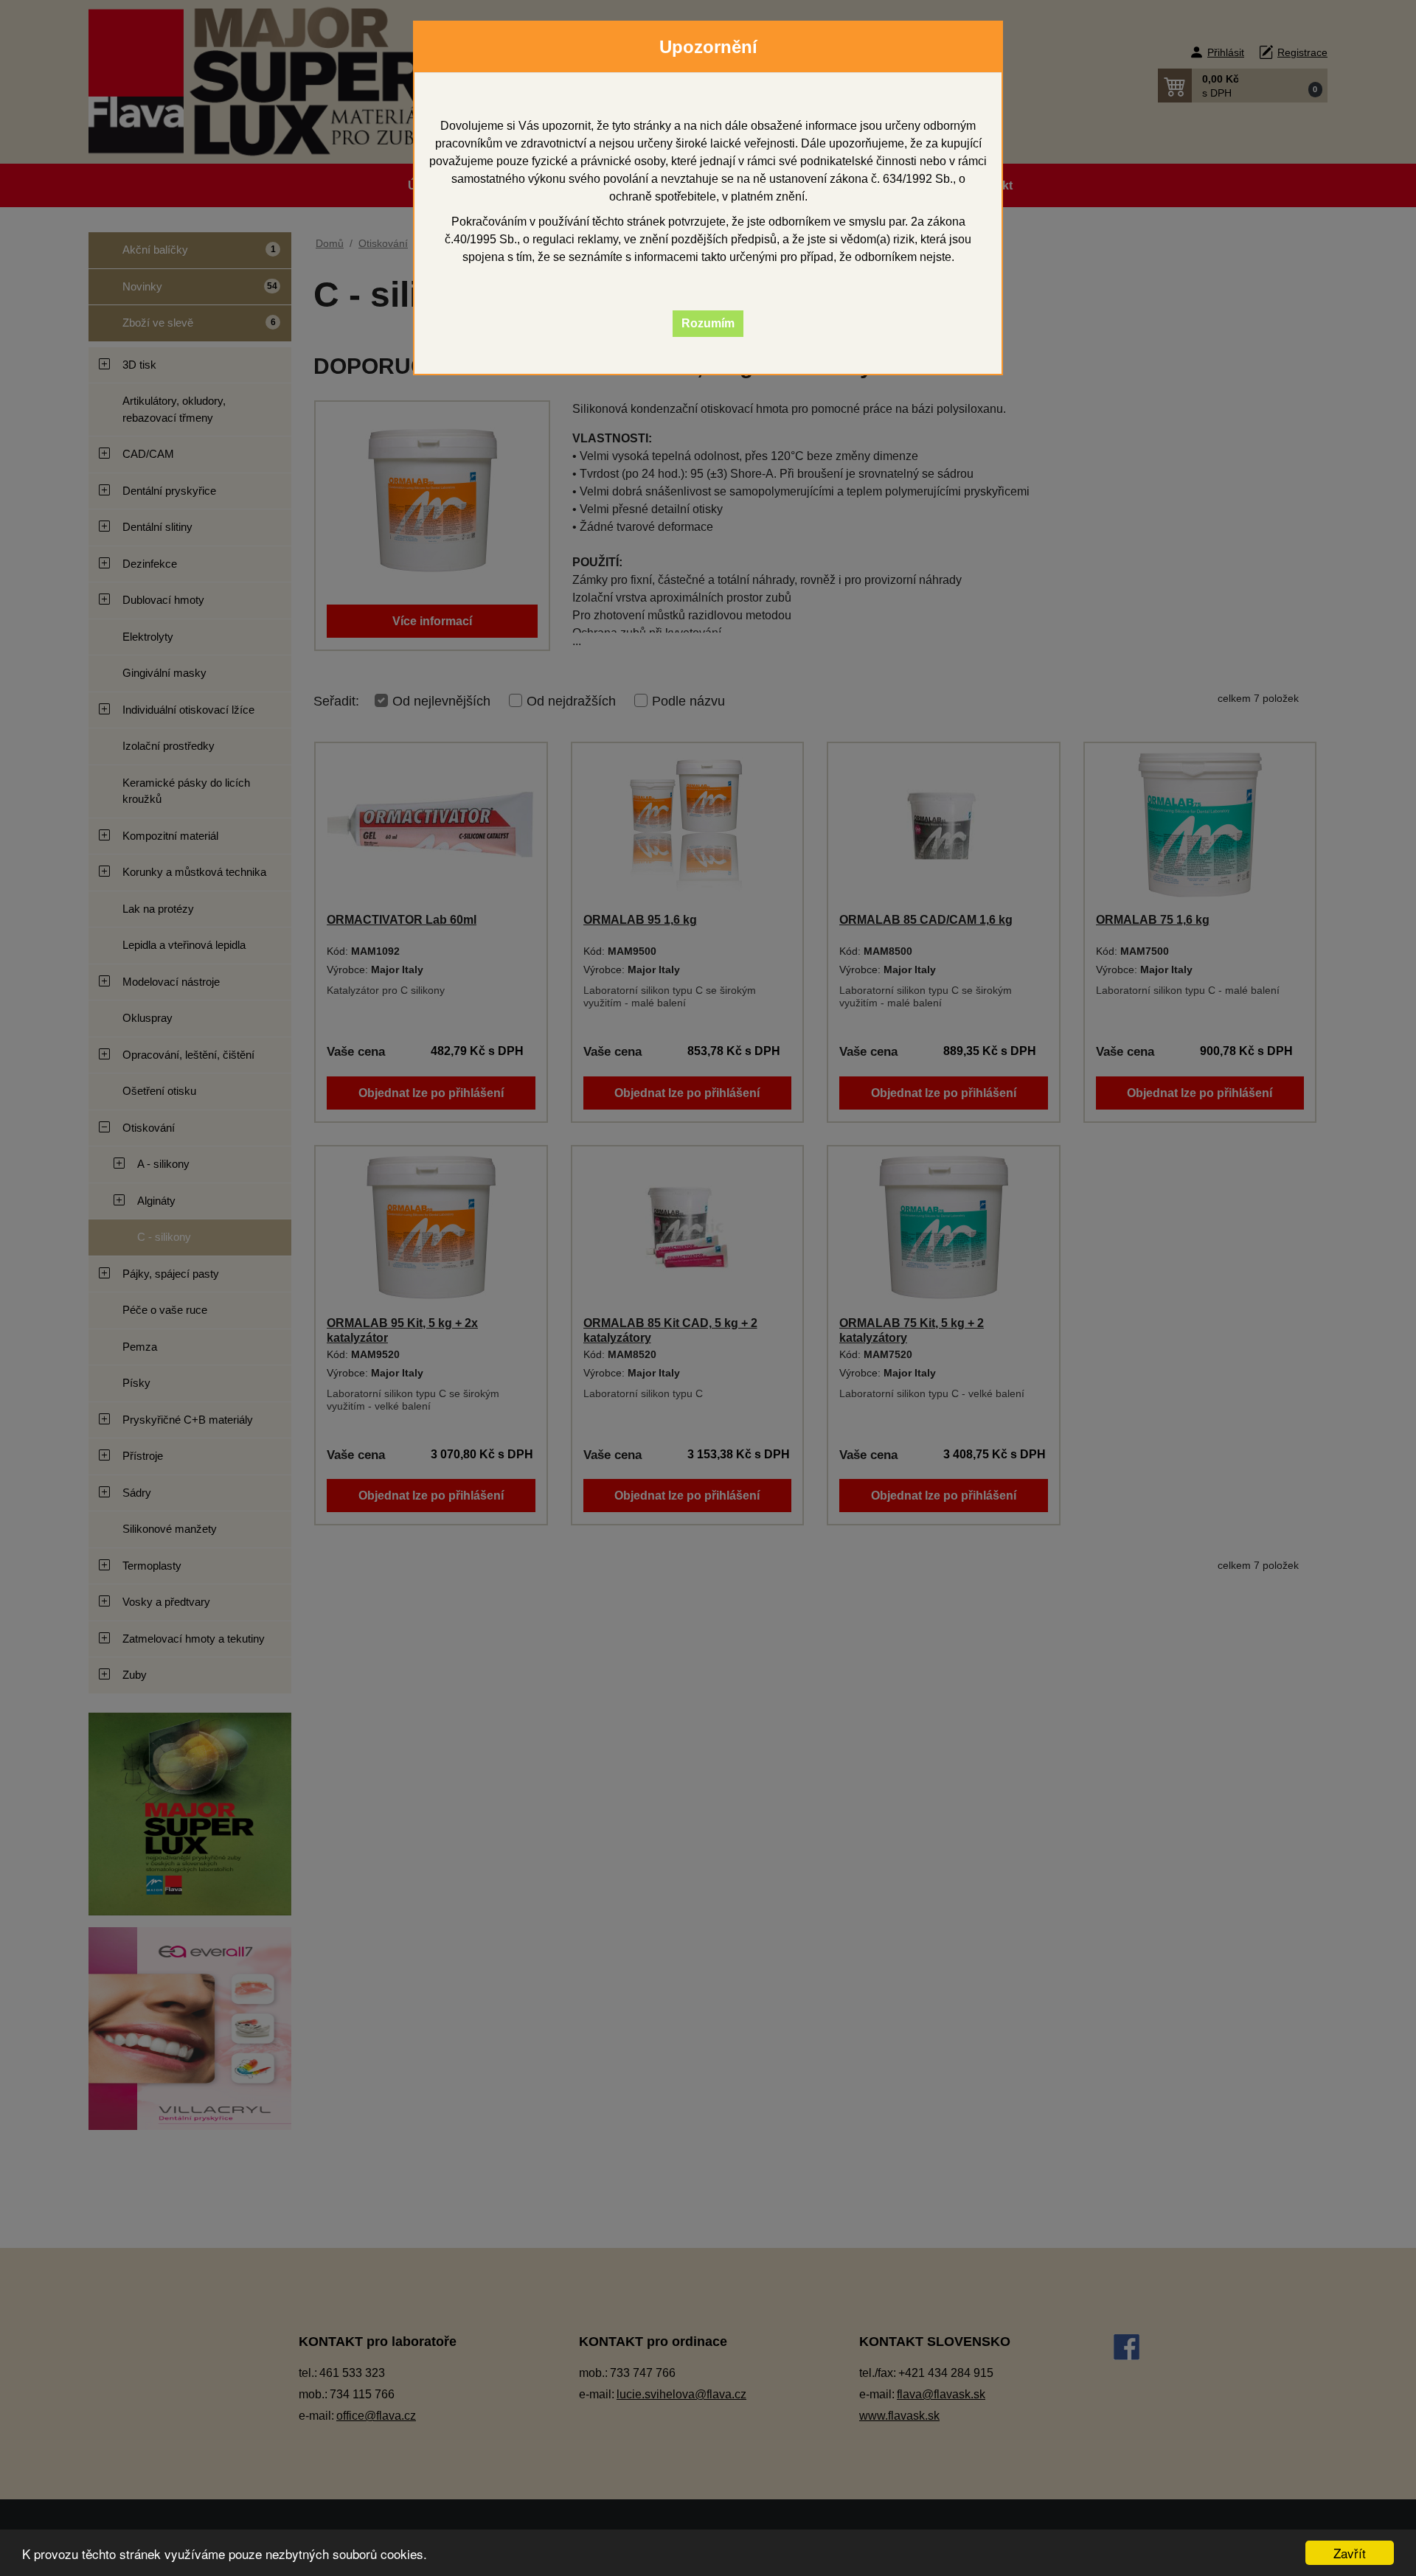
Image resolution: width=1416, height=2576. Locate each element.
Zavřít (1350, 2553)
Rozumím (708, 323)
